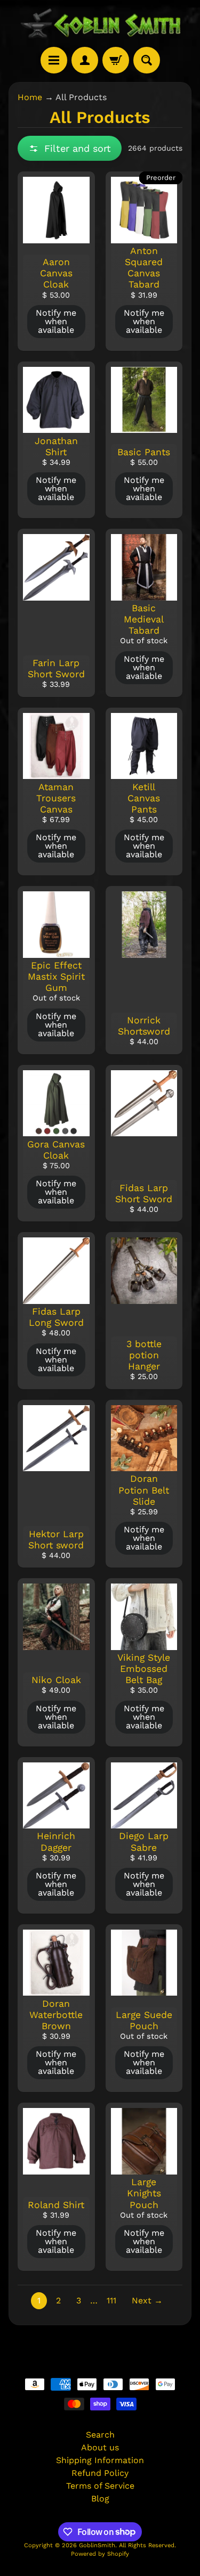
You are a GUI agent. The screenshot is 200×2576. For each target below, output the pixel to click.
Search (100, 2435)
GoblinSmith (97, 2545)
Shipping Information (100, 2460)
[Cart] (116, 60)
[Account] (85, 60)
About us (100, 2447)
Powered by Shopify (100, 2554)
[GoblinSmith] (100, 23)
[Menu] (54, 60)
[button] (70, 148)
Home (30, 97)
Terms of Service (100, 2486)
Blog (100, 2499)
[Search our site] (147, 60)
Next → (147, 2300)
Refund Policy (100, 2473)
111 (111, 2300)
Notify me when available (56, 321)
